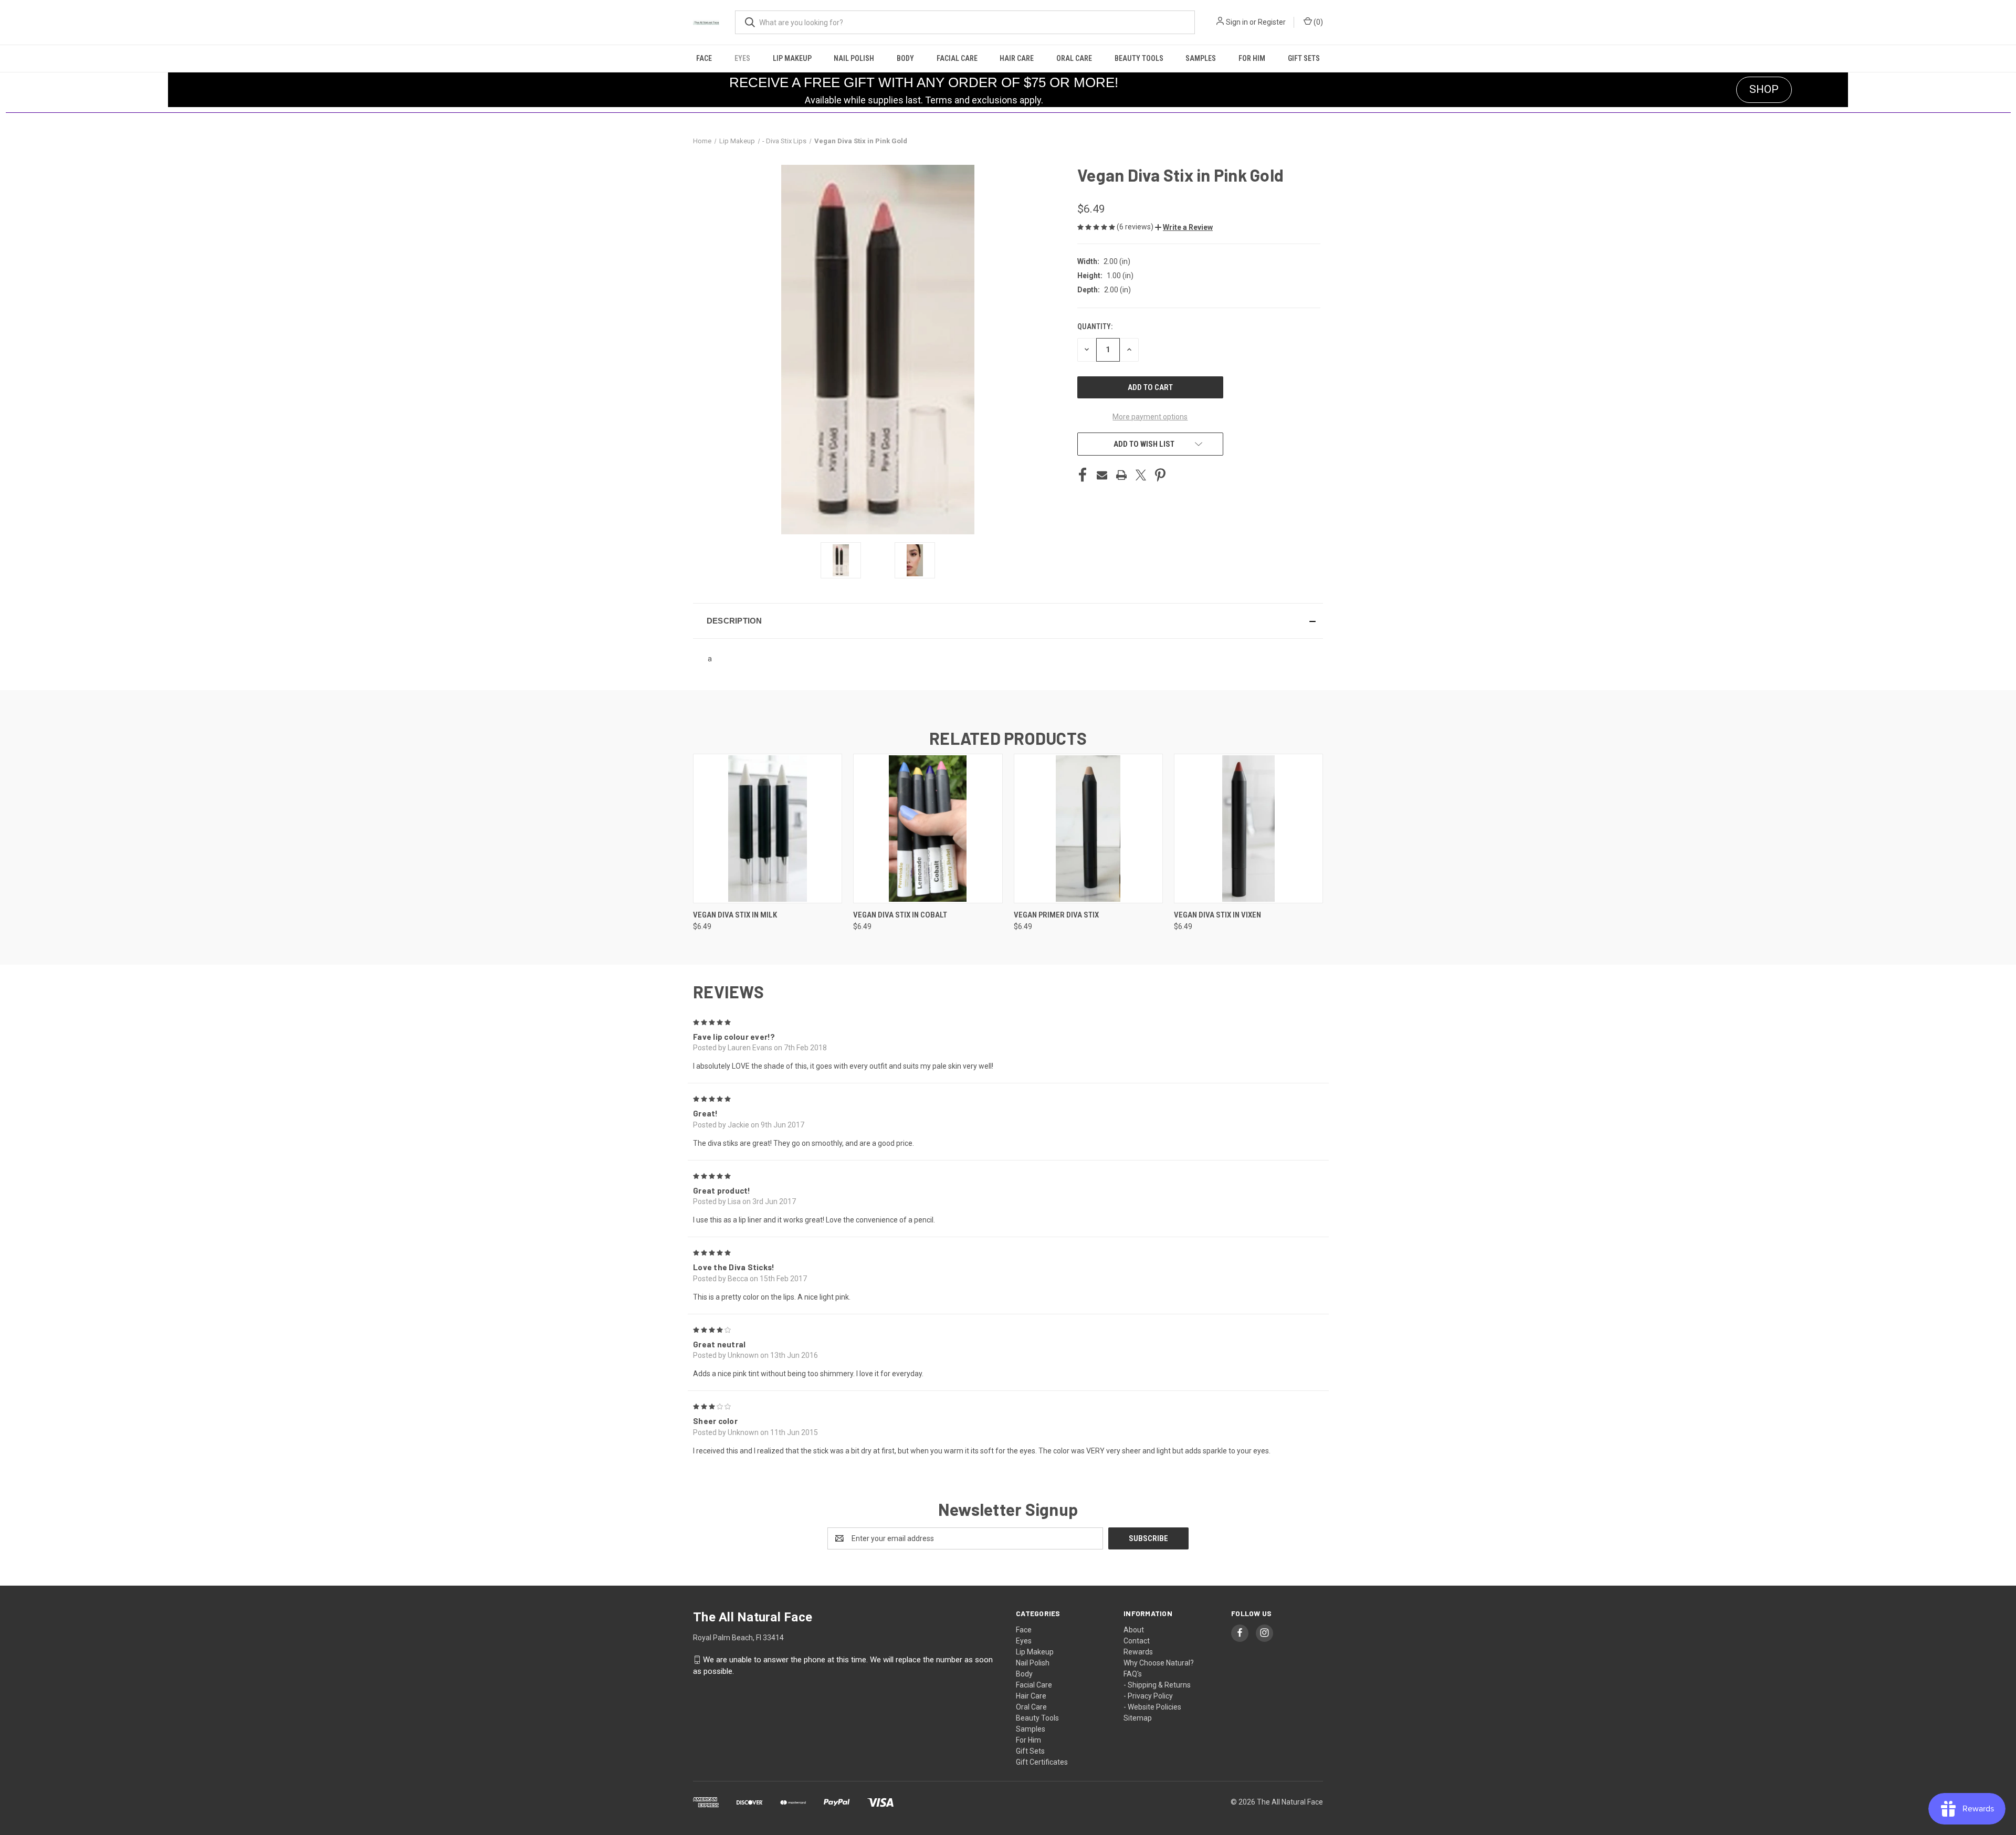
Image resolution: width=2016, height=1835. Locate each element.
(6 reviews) (1136, 227)
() (1317, 22)
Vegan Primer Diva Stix (1056, 915)
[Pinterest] (1160, 475)
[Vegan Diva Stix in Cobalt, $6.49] (928, 829)
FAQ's (1133, 1674)
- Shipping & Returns (1157, 1685)
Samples (1201, 58)
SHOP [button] (1764, 89)
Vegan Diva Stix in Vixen (1217, 915)
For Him (1252, 58)
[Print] (1121, 475)
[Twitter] (1141, 475)
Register (1272, 22)
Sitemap (1138, 1718)
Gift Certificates (1042, 1762)
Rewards (1138, 1652)
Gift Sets (1304, 58)
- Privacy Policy (1148, 1696)
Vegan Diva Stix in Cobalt (900, 915)
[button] (1184, 227)
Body (905, 58)
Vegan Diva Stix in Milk (735, 915)
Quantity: (1095, 326)
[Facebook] (1083, 475)
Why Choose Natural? (1159, 1663)
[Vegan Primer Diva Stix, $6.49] (1088, 829)
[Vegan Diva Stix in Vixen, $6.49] (1248, 829)
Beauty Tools (1139, 58)
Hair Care (1017, 58)
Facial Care (957, 58)
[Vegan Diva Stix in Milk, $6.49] (768, 829)
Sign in (1237, 22)
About (1134, 1630)
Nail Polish (854, 58)
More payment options (1150, 417)
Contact (1137, 1641)
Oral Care (1074, 58)
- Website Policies (1152, 1707)
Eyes (742, 58)
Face (704, 58)
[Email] (1102, 475)
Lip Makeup (792, 58)
